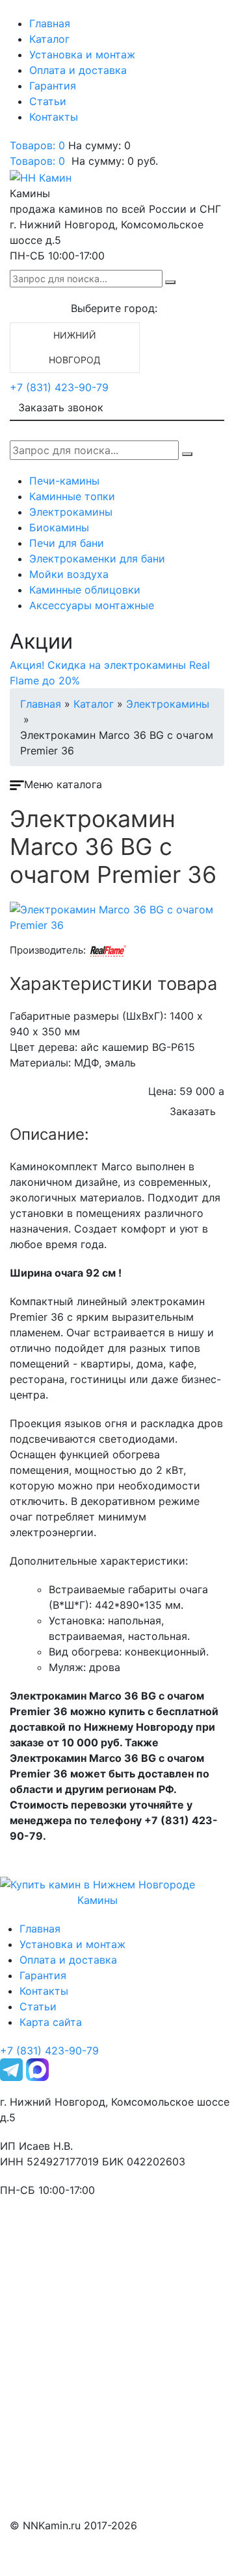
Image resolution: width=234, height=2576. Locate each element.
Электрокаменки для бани (97, 559)
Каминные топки (72, 496)
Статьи (48, 101)
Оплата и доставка (78, 70)
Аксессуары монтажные (92, 605)
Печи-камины (64, 481)
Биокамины (59, 527)
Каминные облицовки (85, 590)
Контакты (54, 117)
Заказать (193, 1111)
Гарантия (53, 86)
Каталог (49, 39)
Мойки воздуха (69, 574)
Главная (50, 23)
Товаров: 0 (37, 145)
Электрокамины (71, 512)
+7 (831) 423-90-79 (59, 387)
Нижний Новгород (75, 347)
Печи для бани (67, 543)
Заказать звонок (61, 407)
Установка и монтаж (82, 54)
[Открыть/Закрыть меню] (28, 12)
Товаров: (37, 161)
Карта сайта (51, 2022)
